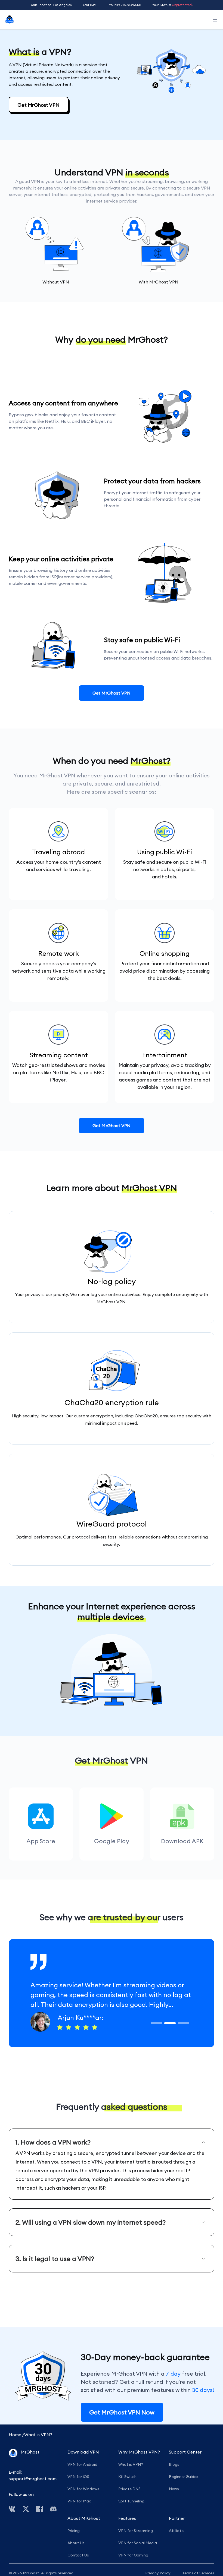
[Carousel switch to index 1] (156, 2023)
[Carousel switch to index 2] (170, 2023)
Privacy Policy (158, 2573)
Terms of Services (198, 2573)
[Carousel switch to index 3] (184, 2023)
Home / (16, 2435)
